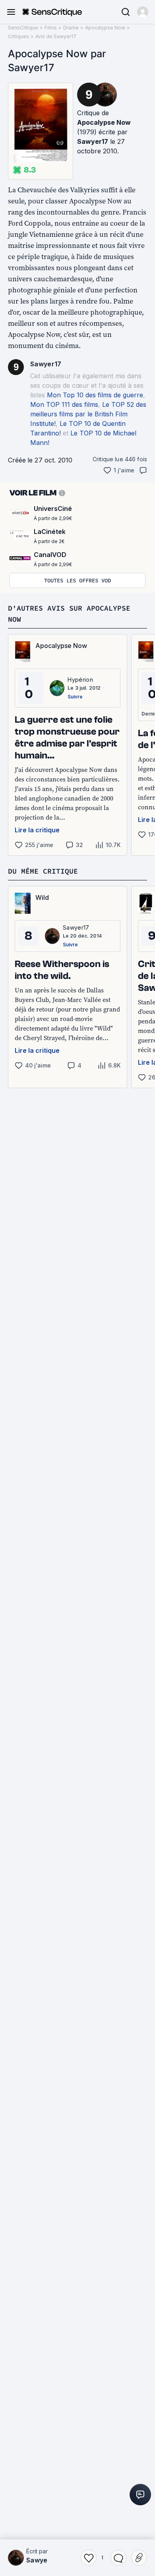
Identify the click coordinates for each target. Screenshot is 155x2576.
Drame (71, 28)
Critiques (18, 36)
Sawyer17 (93, 141)
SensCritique (23, 28)
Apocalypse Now (105, 28)
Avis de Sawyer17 (56, 36)
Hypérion (80, 680)
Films (51, 28)
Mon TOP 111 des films (64, 404)
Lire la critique (37, 830)
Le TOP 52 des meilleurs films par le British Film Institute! (88, 414)
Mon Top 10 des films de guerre (95, 395)
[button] (143, 12)
